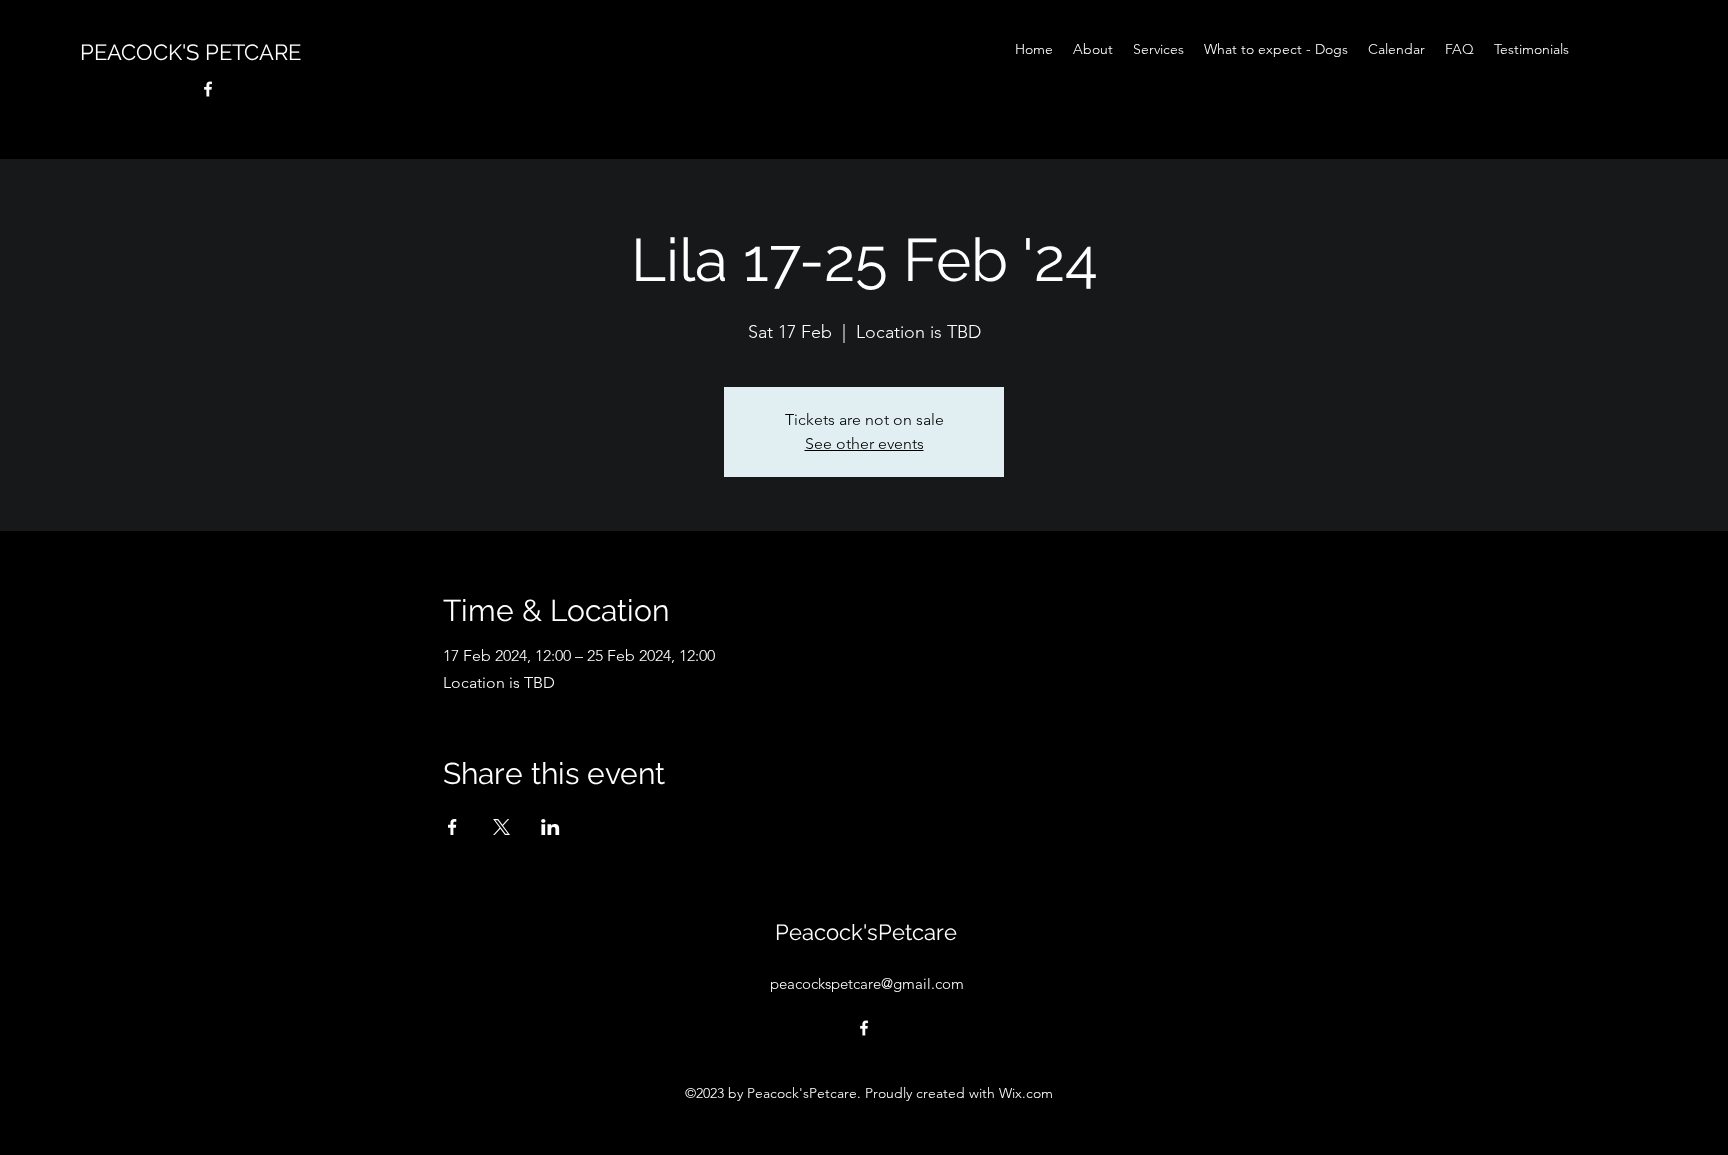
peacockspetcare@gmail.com (867, 983)
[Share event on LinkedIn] (550, 827)
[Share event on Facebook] (452, 827)
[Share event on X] (501, 827)
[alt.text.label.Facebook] (208, 89)
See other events (864, 443)
